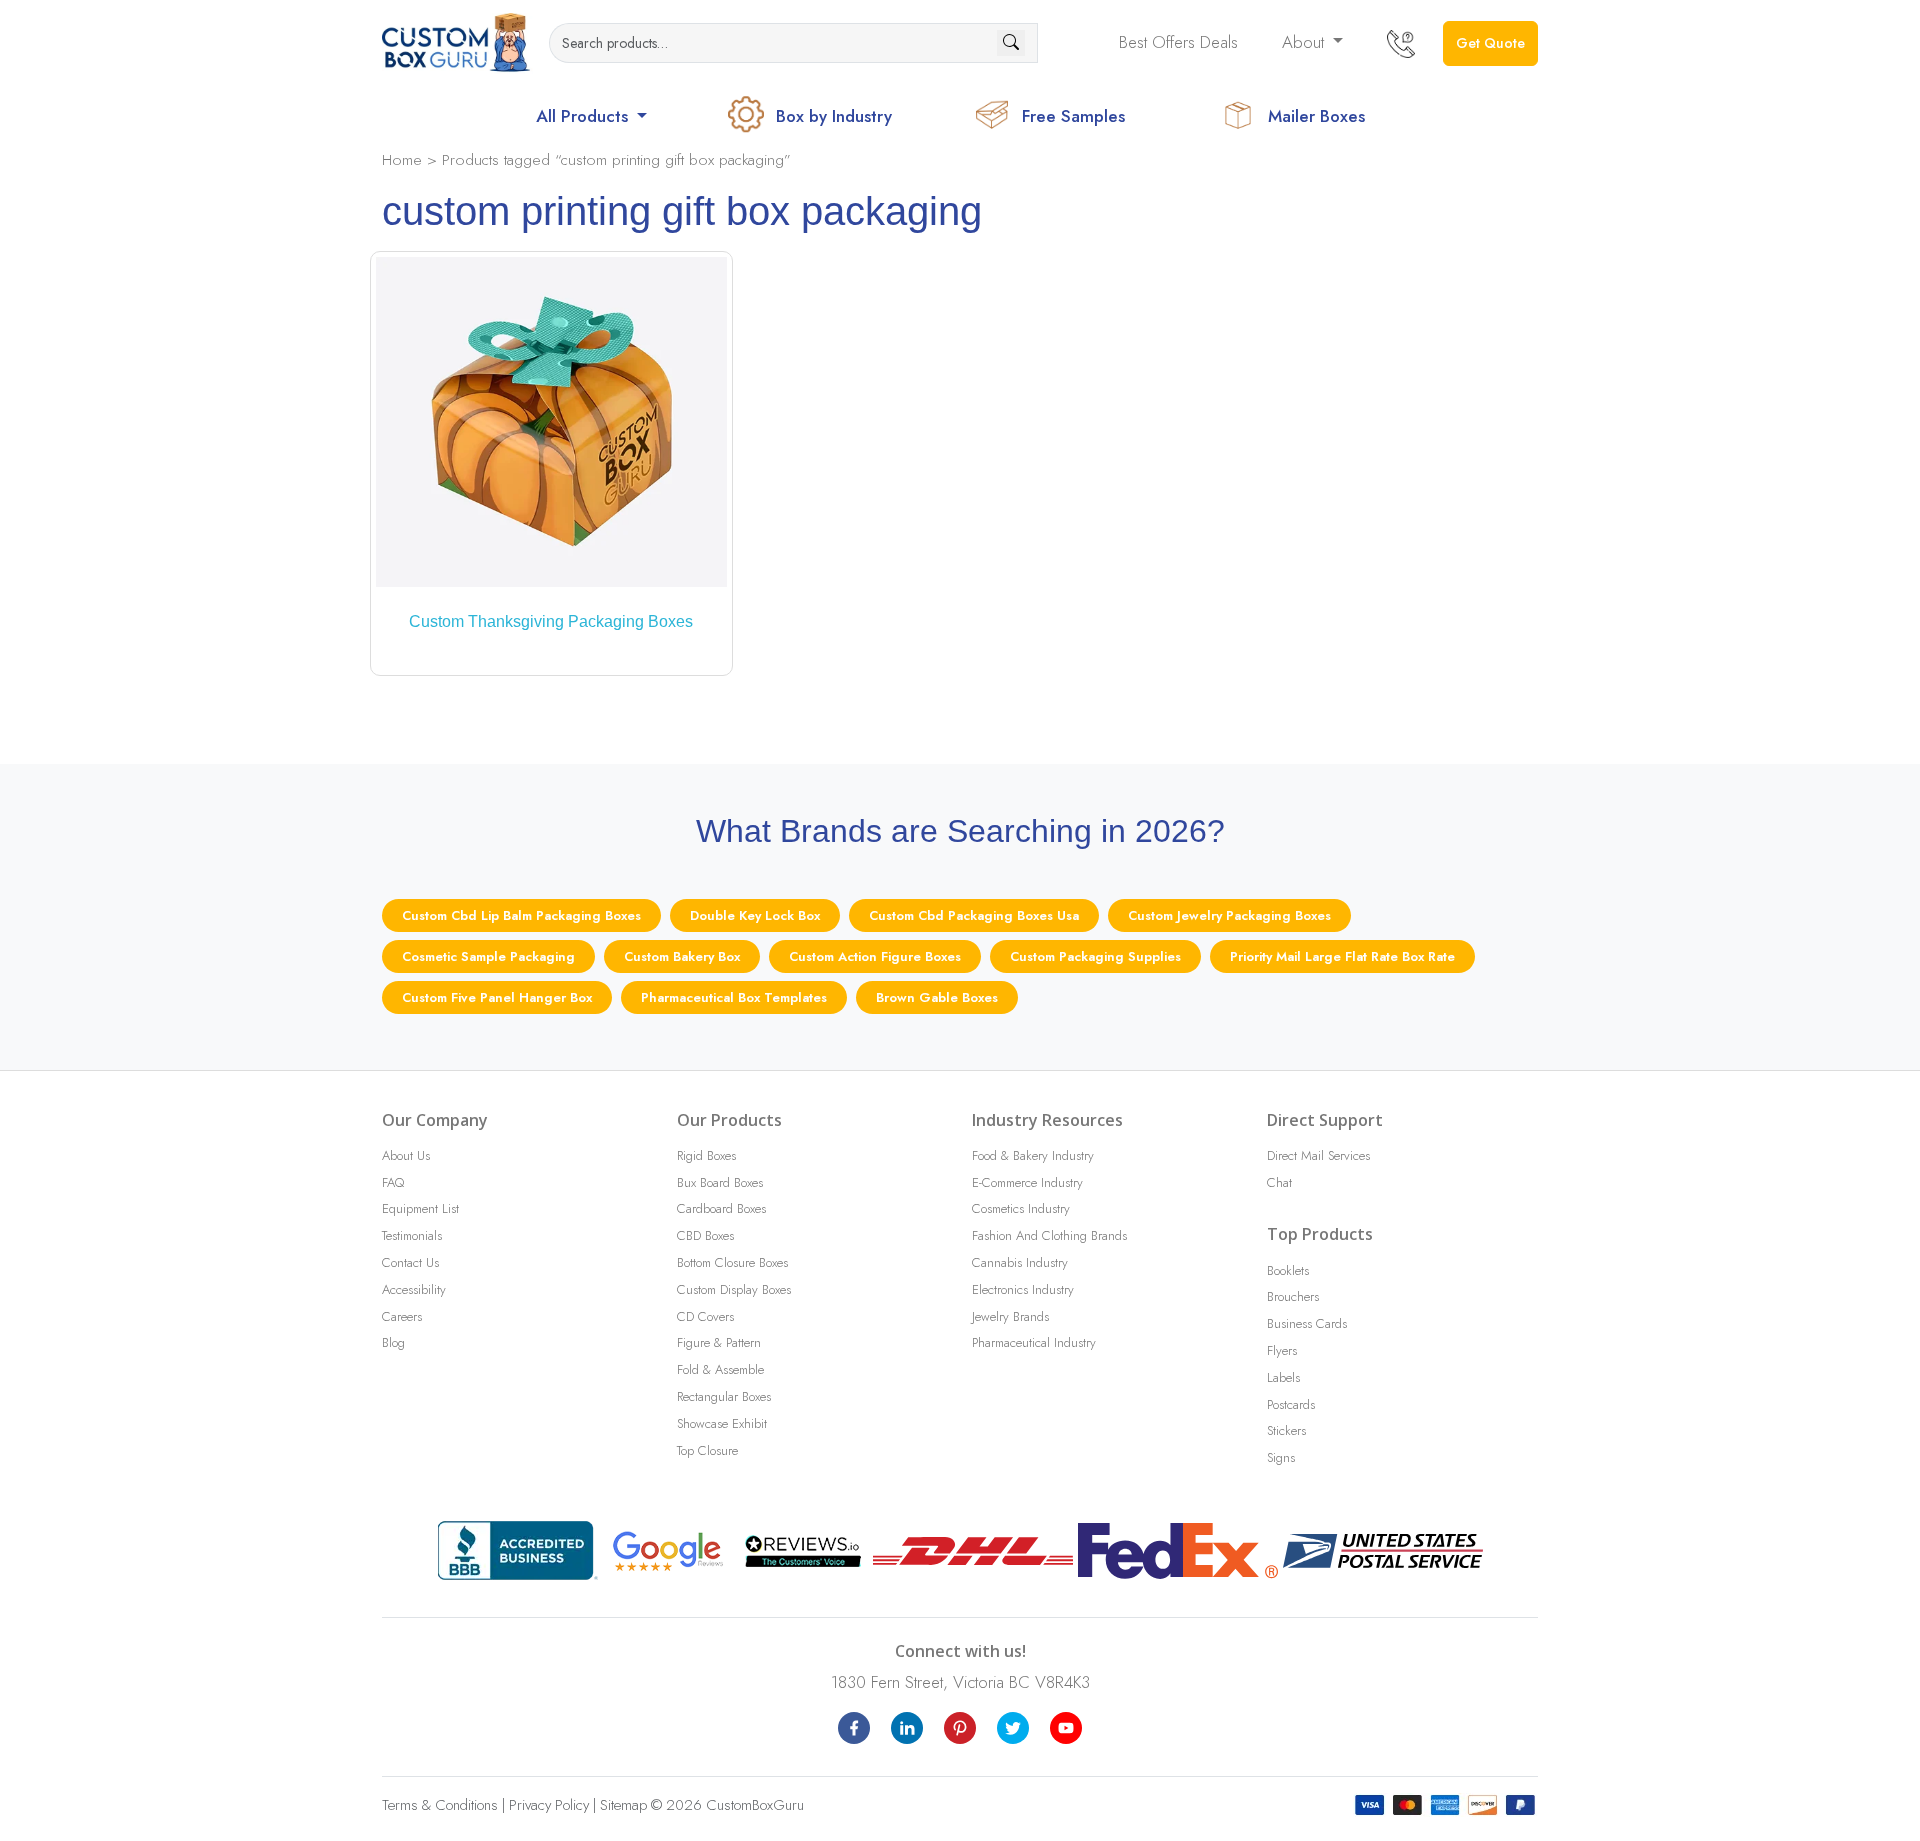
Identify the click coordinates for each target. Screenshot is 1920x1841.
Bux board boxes (720, 1182)
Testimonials (412, 1235)
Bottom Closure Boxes (732, 1262)
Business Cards (1307, 1323)
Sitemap (623, 1805)
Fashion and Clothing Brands (1049, 1235)
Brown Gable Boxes (937, 997)
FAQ (393, 1182)
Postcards (1291, 1404)
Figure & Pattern (719, 1342)
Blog (393, 1342)
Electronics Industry (1023, 1289)
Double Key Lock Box (755, 915)
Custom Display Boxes (734, 1289)
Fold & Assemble (720, 1369)
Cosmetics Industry (1021, 1208)
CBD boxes (705, 1235)
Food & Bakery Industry (1033, 1155)
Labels (1283, 1377)
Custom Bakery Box (682, 956)
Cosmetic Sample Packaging (488, 956)
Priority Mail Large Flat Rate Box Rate (1342, 956)
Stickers (1286, 1430)
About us (406, 1155)
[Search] (1011, 43)
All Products (584, 116)
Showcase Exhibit (722, 1423)
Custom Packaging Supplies (1095, 956)
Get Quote (1490, 43)
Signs (1281, 1457)
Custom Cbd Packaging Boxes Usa (974, 915)
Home (402, 159)
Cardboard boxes (721, 1208)
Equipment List (420, 1208)
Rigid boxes (706, 1155)
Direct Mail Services (1318, 1155)
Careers (402, 1316)
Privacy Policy (549, 1805)
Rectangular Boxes (724, 1396)
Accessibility (414, 1289)
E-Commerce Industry (1027, 1182)
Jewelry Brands (1010, 1316)
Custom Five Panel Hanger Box (497, 997)
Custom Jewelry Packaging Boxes (1229, 915)
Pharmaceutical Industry (1034, 1342)
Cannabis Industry (1020, 1262)
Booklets (1288, 1270)
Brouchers (1293, 1296)
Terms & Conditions (440, 1805)
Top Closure (707, 1450)
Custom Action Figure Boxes (875, 956)
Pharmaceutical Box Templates (734, 997)
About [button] (1305, 42)
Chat (1279, 1182)
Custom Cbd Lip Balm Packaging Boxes (521, 915)
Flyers (1282, 1350)
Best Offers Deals (1178, 42)
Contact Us (410, 1262)
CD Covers (705, 1316)
